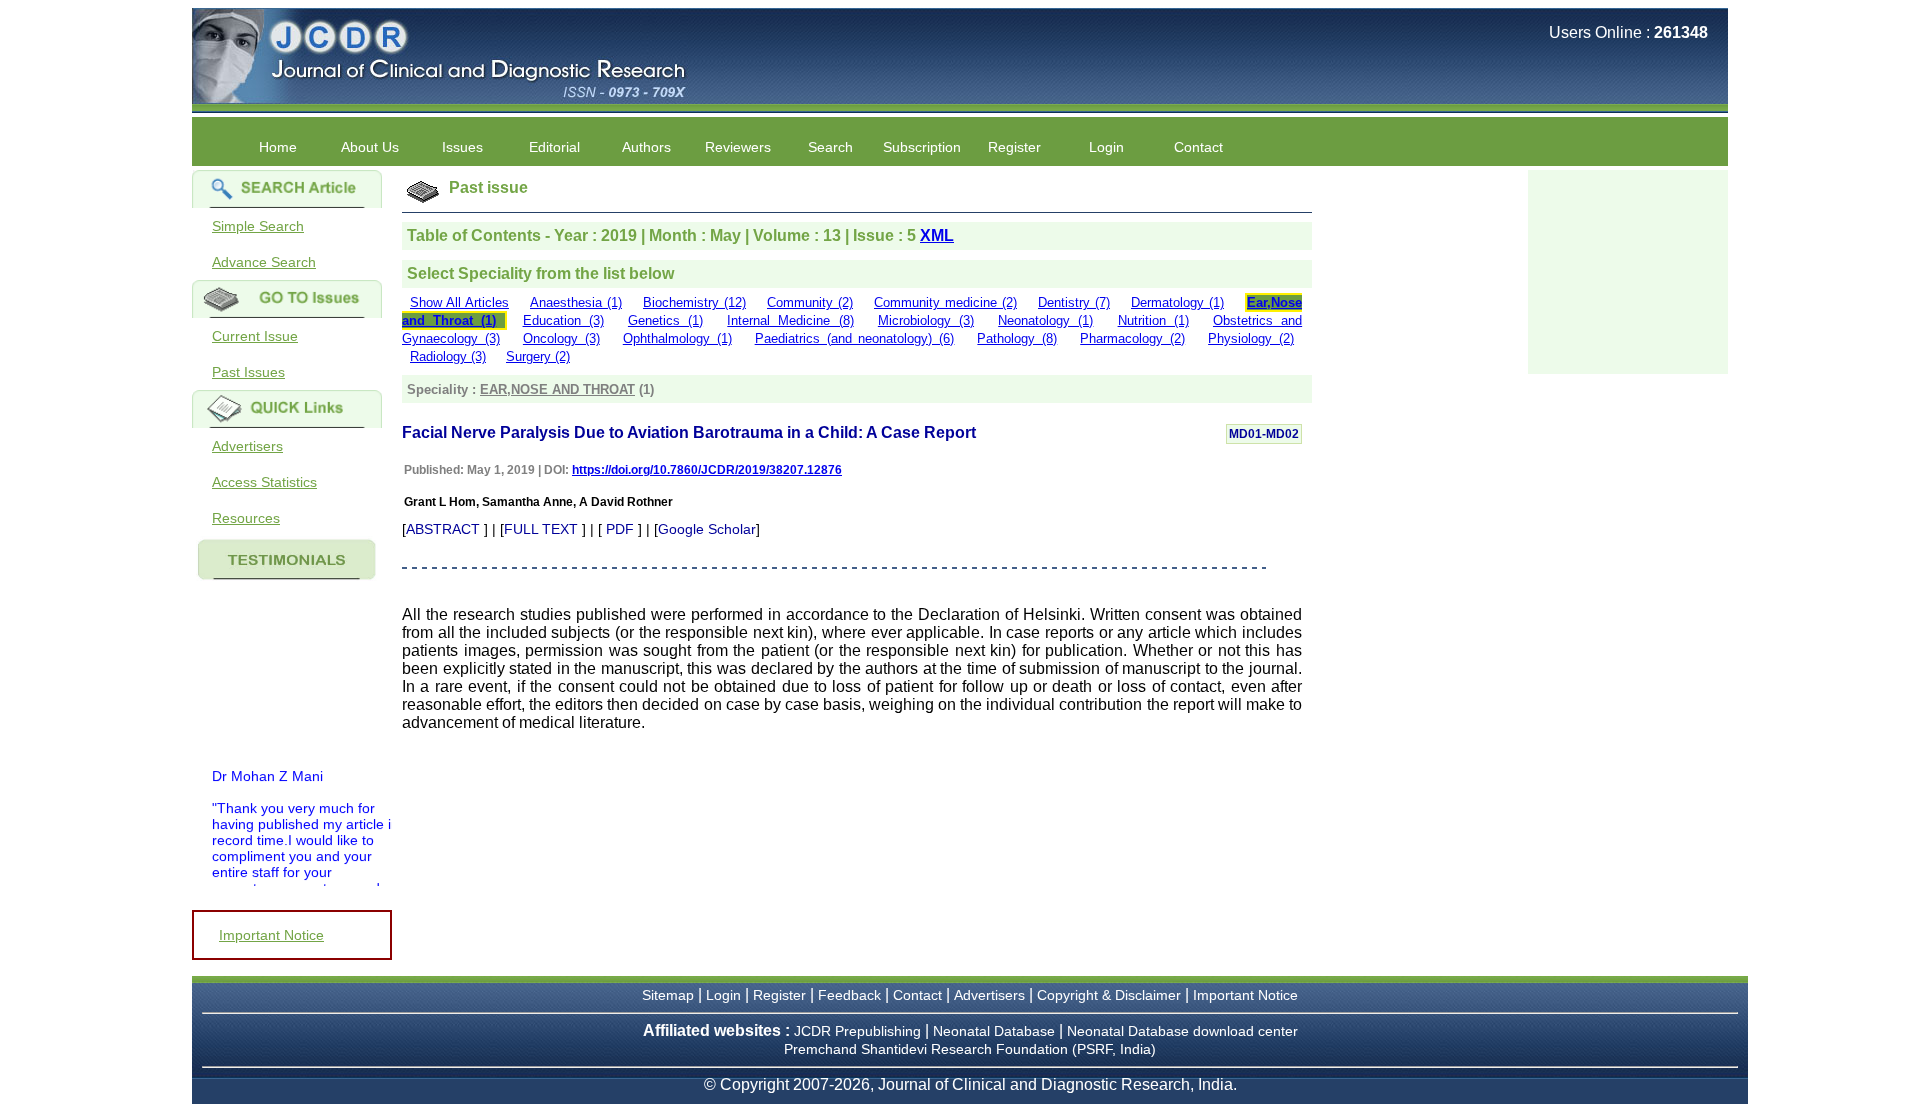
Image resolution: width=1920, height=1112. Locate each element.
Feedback (849, 995)
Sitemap (668, 995)
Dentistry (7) (1074, 302)
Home (278, 147)
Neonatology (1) (1045, 320)
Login (1106, 147)
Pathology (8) (1017, 338)
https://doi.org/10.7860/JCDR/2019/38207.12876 (707, 470)
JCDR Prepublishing (857, 1031)
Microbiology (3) (926, 320)
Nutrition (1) (1153, 320)
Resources (246, 518)
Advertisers (247, 446)
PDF (620, 529)
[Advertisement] (1628, 270)
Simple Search (258, 226)
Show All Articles (459, 302)
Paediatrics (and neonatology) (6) (855, 338)
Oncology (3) (561, 338)
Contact (1198, 147)
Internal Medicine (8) (790, 320)
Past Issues (248, 372)
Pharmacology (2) (1132, 338)
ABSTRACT (443, 529)
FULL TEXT (541, 529)
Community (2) (810, 302)
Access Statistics (264, 482)
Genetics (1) (665, 320)
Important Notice (271, 935)
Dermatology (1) (1177, 302)
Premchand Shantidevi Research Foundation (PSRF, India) (970, 1049)
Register (779, 995)
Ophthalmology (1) (677, 338)
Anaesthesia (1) (576, 302)
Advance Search (264, 262)
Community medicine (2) (945, 302)
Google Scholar (707, 529)
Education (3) (563, 320)
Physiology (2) (1251, 338)
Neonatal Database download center (1182, 1031)
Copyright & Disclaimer (1109, 995)
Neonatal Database (996, 1031)
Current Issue (255, 336)
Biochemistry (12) (694, 302)
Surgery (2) (538, 356)
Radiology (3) (448, 356)
